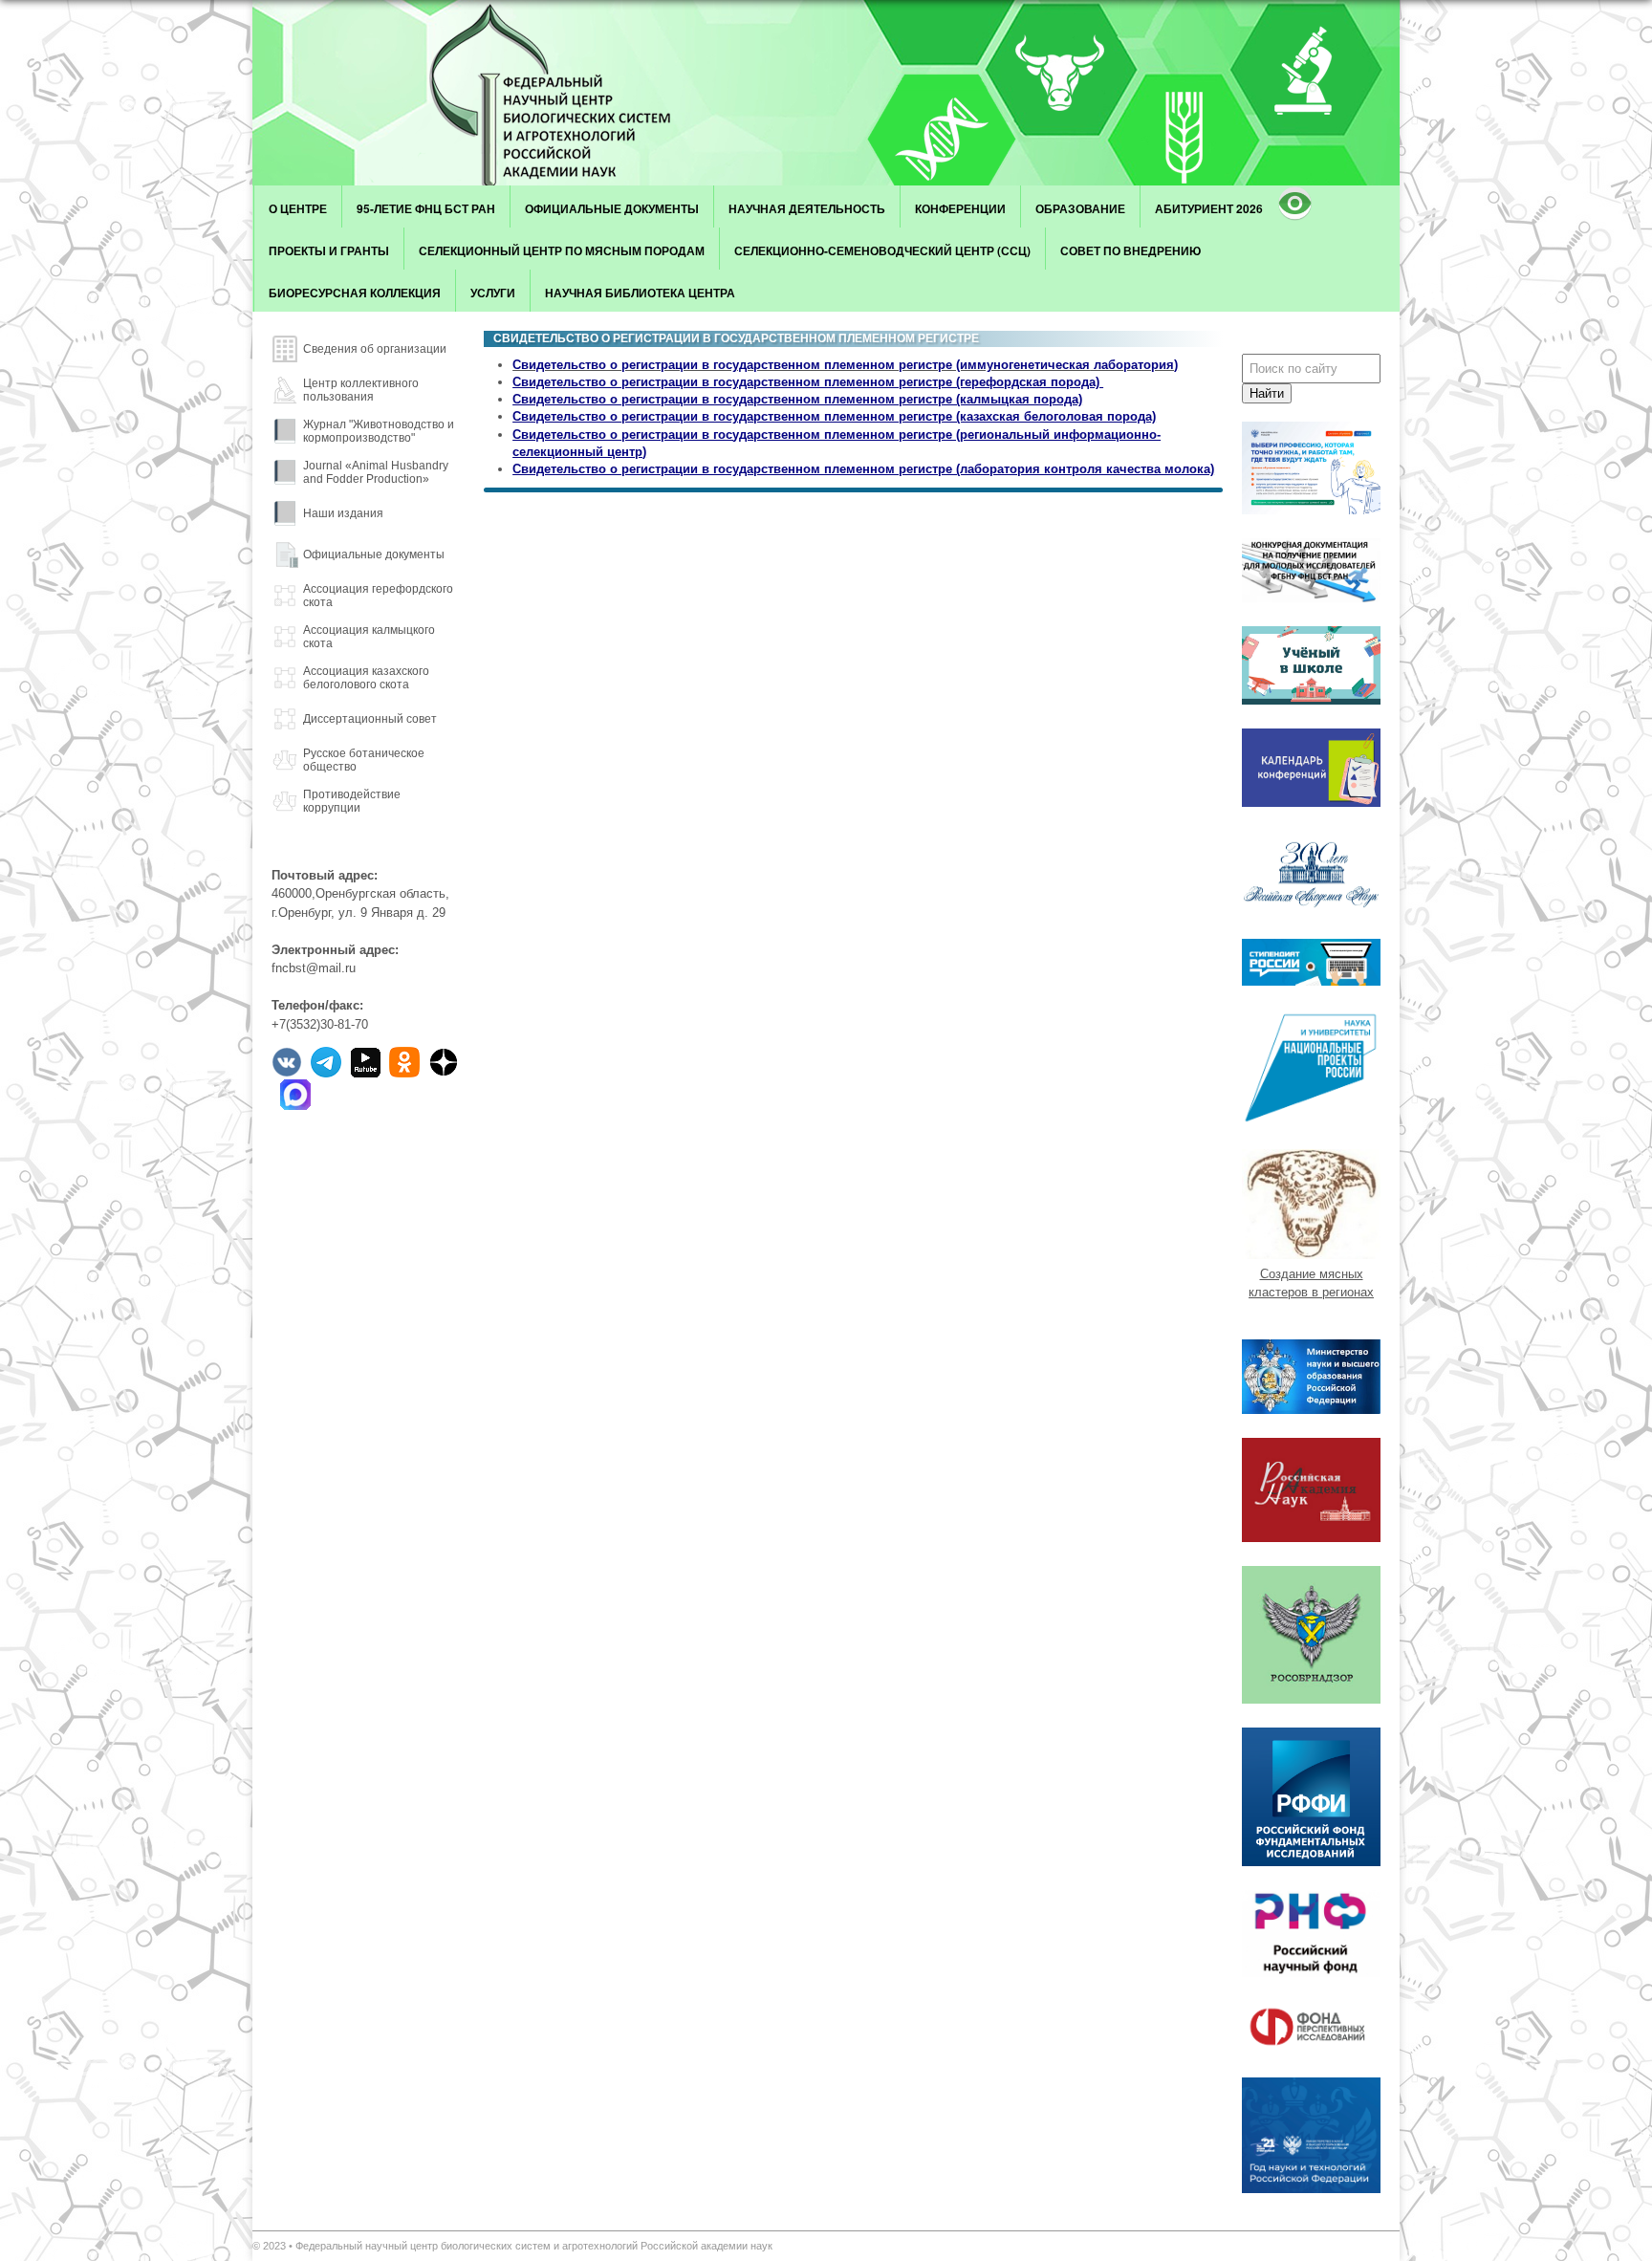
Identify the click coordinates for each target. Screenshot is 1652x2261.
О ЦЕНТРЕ (298, 208)
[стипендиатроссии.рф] (1311, 981)
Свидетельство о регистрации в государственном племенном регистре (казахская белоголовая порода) (834, 416)
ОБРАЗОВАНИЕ (1080, 208)
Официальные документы (612, 208)
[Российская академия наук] (1311, 1538)
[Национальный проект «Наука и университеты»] (1311, 1121)
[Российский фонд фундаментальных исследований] (1311, 1862)
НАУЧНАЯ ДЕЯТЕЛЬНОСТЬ (807, 208)
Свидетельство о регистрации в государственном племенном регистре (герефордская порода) (808, 382)
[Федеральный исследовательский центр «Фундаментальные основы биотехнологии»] (573, 93)
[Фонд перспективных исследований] (1311, 2049)
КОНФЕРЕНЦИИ (960, 208)
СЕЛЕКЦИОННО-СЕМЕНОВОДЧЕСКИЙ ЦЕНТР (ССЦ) (882, 250)
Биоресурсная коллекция (355, 293)
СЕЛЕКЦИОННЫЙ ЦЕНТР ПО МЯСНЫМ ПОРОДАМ (562, 250)
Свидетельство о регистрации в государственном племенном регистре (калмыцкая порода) (797, 399)
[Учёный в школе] (1311, 700)
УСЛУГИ (493, 293)
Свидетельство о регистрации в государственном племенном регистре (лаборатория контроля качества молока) (863, 469)
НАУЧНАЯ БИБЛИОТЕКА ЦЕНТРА (640, 293)
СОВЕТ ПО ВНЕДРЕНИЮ (1130, 250)
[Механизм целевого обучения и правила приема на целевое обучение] (1311, 510)
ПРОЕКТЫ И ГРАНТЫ (329, 250)
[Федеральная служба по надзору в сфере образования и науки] (1311, 1699)
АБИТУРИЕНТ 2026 (1209, 208)
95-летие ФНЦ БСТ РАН (426, 208)
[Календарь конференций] (1311, 803)
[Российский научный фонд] (1311, 1973)
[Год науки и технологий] (1311, 2189)
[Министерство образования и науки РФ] (1311, 1410)
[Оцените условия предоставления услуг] (1311, 598)
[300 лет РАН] (1311, 911)
